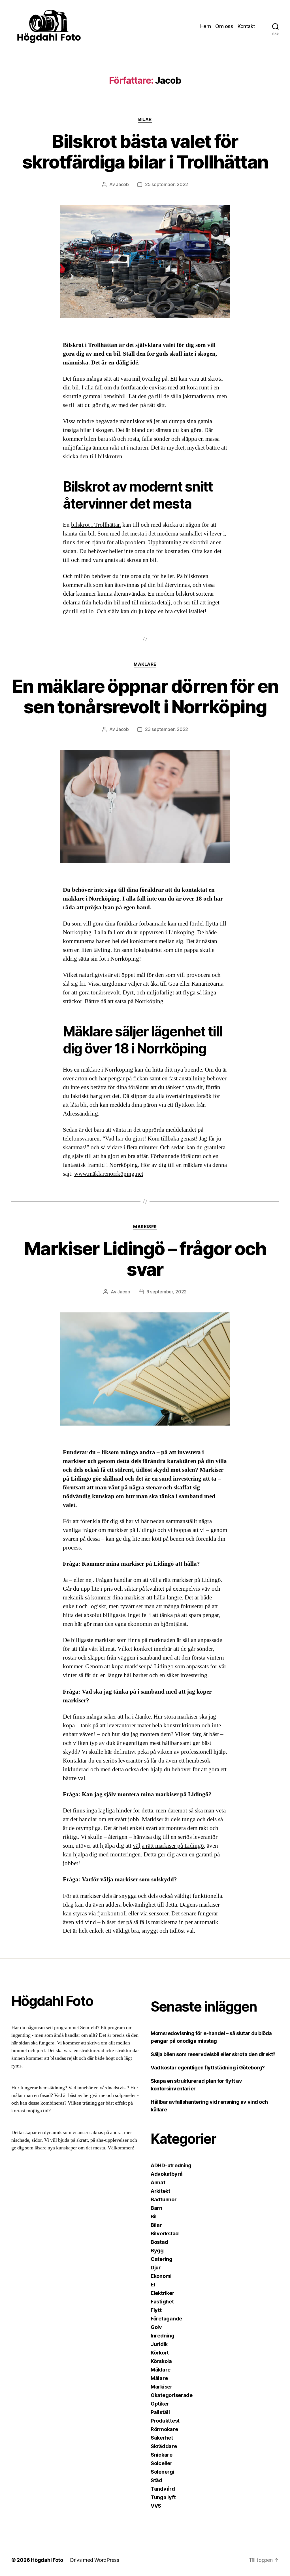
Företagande (166, 2319)
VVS (156, 2506)
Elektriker (162, 2293)
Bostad (159, 2242)
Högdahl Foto (47, 2560)
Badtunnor (164, 2199)
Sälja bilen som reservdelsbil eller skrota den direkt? (213, 2054)
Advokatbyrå (167, 2174)
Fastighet (162, 2302)
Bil (154, 2216)
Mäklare (145, 664)
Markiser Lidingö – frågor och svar (145, 1259)
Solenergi (163, 2472)
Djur (156, 2268)
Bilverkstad (165, 2234)
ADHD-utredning (171, 2165)
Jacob (122, 184)
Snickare (162, 2455)
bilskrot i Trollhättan (96, 525)
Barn (156, 2208)
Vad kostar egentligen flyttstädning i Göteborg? (208, 2068)
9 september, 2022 (167, 1292)
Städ (156, 2480)
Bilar (145, 119)
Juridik (159, 2344)
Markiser (145, 1227)
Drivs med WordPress (95, 2560)
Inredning (163, 2336)
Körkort (160, 2353)
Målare (159, 2378)
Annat (158, 2182)
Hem (206, 26)
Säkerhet (162, 2438)
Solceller (162, 2463)
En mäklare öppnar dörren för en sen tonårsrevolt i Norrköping (145, 696)
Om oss (224, 26)
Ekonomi (161, 2276)
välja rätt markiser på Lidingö (168, 1846)
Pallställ (160, 2412)
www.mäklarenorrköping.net (109, 1174)
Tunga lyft (163, 2497)
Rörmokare (164, 2429)
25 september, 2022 (167, 184)
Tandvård (163, 2489)
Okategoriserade (172, 2395)
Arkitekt (160, 2191)
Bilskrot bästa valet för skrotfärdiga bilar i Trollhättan (145, 151)
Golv (156, 2327)
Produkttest (165, 2421)
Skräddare (164, 2446)
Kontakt (246, 26)
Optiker (160, 2404)
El (153, 2285)
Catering (162, 2259)
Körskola (161, 2361)
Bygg (157, 2251)
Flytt (156, 2310)
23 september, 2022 (167, 729)
